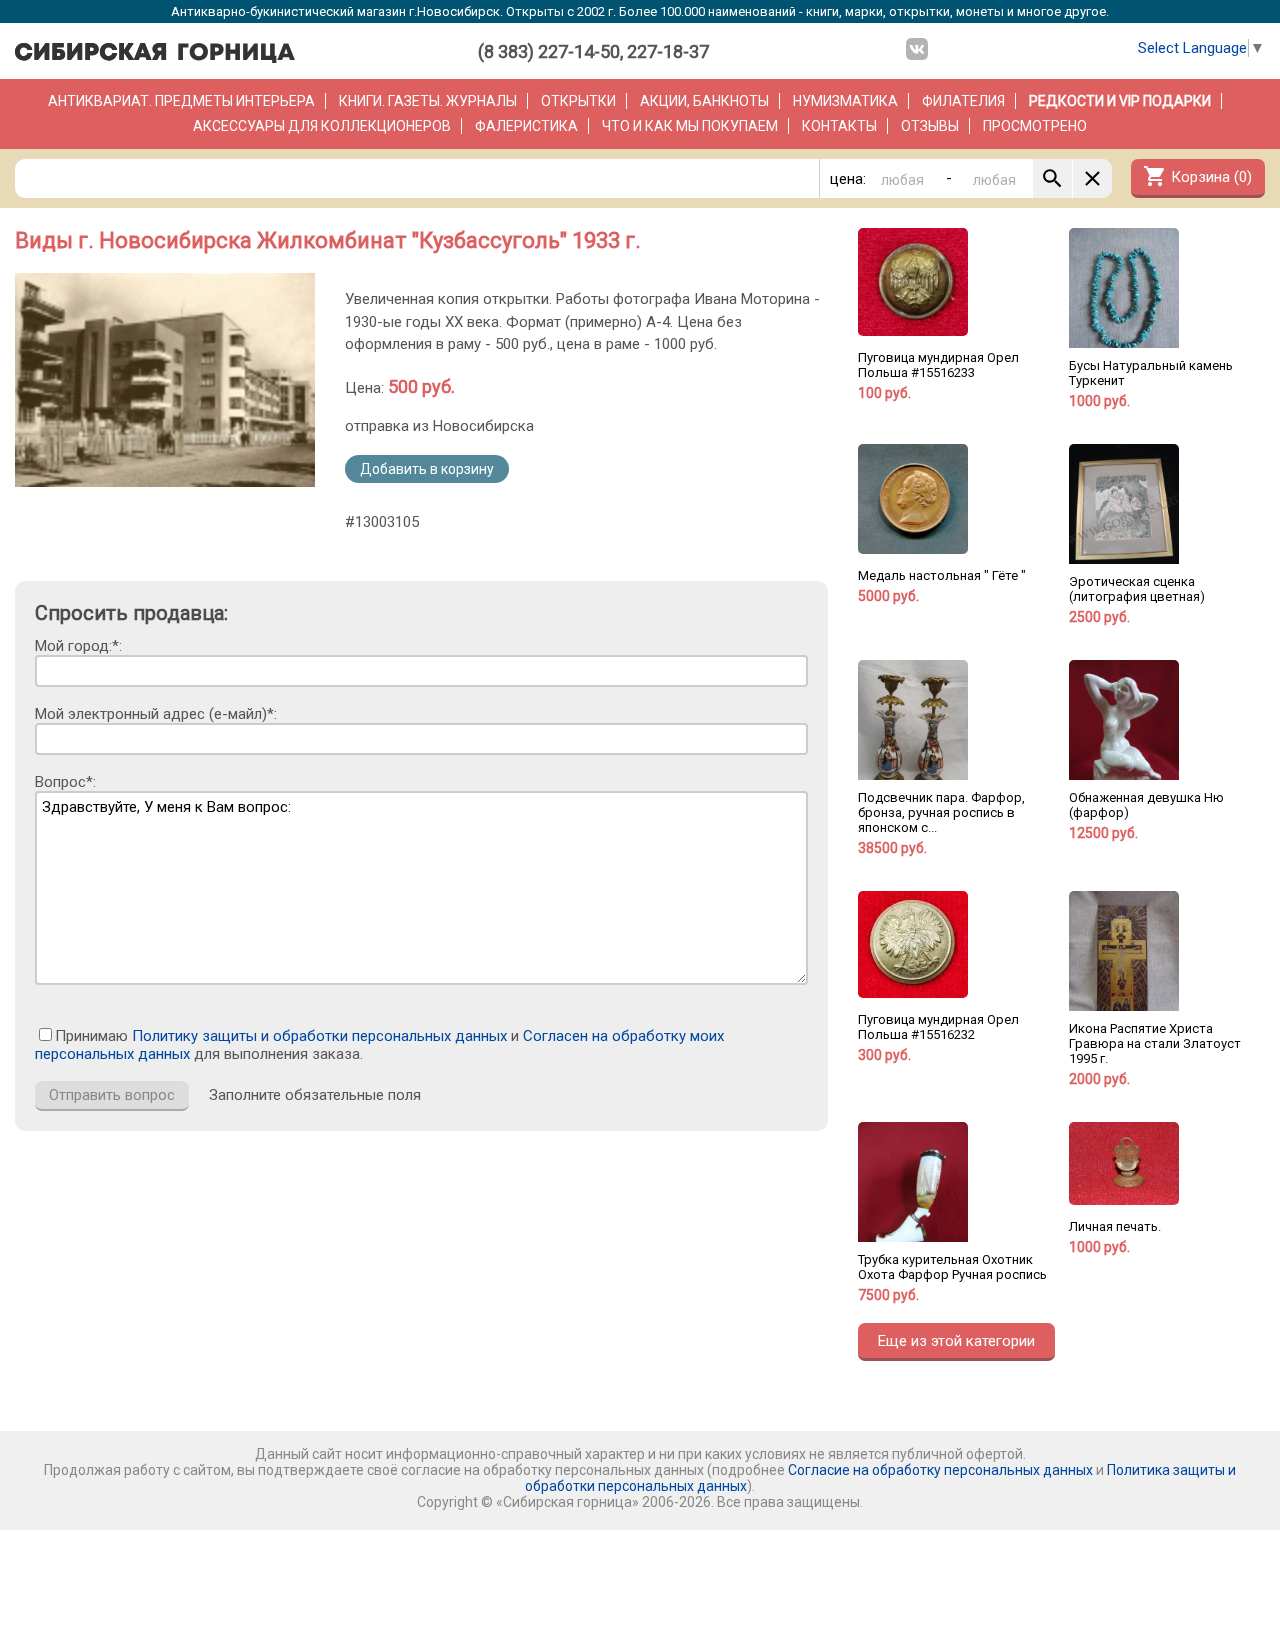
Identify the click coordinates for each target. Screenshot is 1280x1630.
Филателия (963, 101)
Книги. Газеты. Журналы (428, 101)
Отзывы (930, 126)
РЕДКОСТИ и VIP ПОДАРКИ (1120, 101)
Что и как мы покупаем (690, 126)
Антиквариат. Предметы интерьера (181, 101)
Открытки (578, 101)
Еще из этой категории (956, 1341)
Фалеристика (526, 126)
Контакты (839, 126)
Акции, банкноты (704, 101)
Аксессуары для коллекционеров (322, 126)
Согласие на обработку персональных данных (940, 1470)
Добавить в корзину (427, 469)
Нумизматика (845, 101)
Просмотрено (1035, 126)
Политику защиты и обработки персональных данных (319, 1036)
